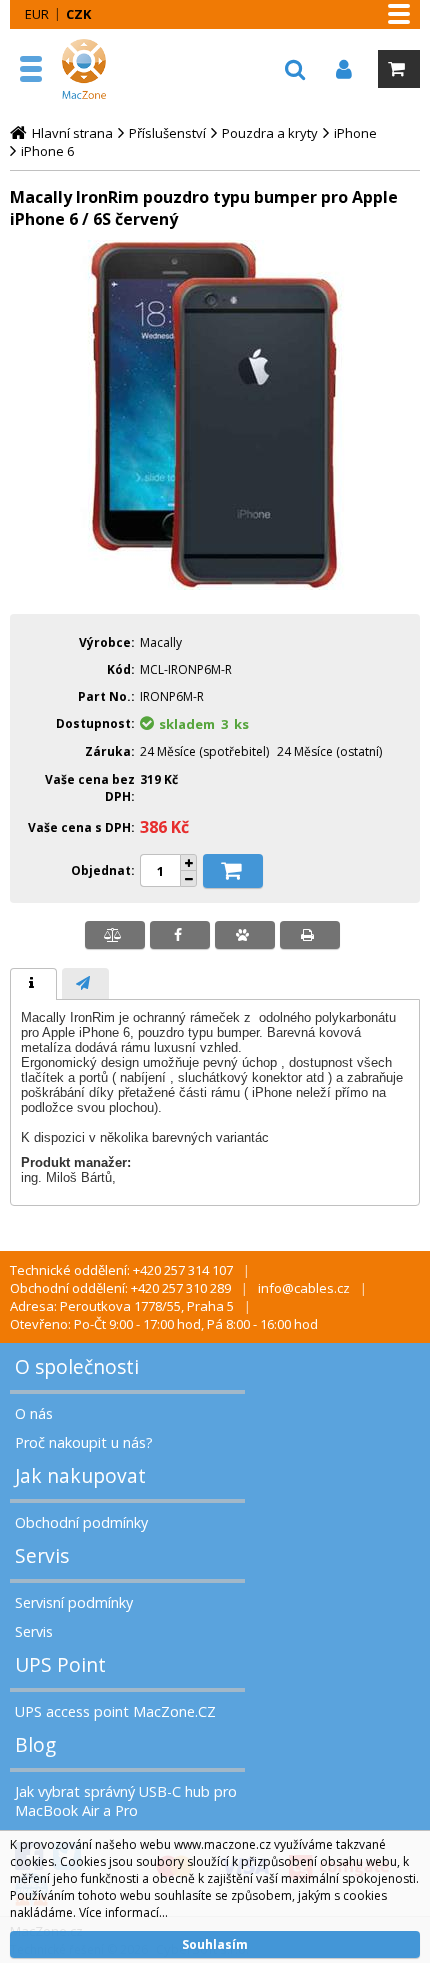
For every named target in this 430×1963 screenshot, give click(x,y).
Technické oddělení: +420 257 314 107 (121, 1270)
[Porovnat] (115, 935)
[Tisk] (310, 935)
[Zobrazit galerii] (215, 585)
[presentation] (33, 984)
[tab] (33, 984)
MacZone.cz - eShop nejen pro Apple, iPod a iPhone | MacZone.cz (105, 69)
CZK (78, 14)
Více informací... (123, 1912)
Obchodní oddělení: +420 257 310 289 (120, 1288)
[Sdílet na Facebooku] (180, 935)
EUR (37, 14)
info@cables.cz (304, 1288)
